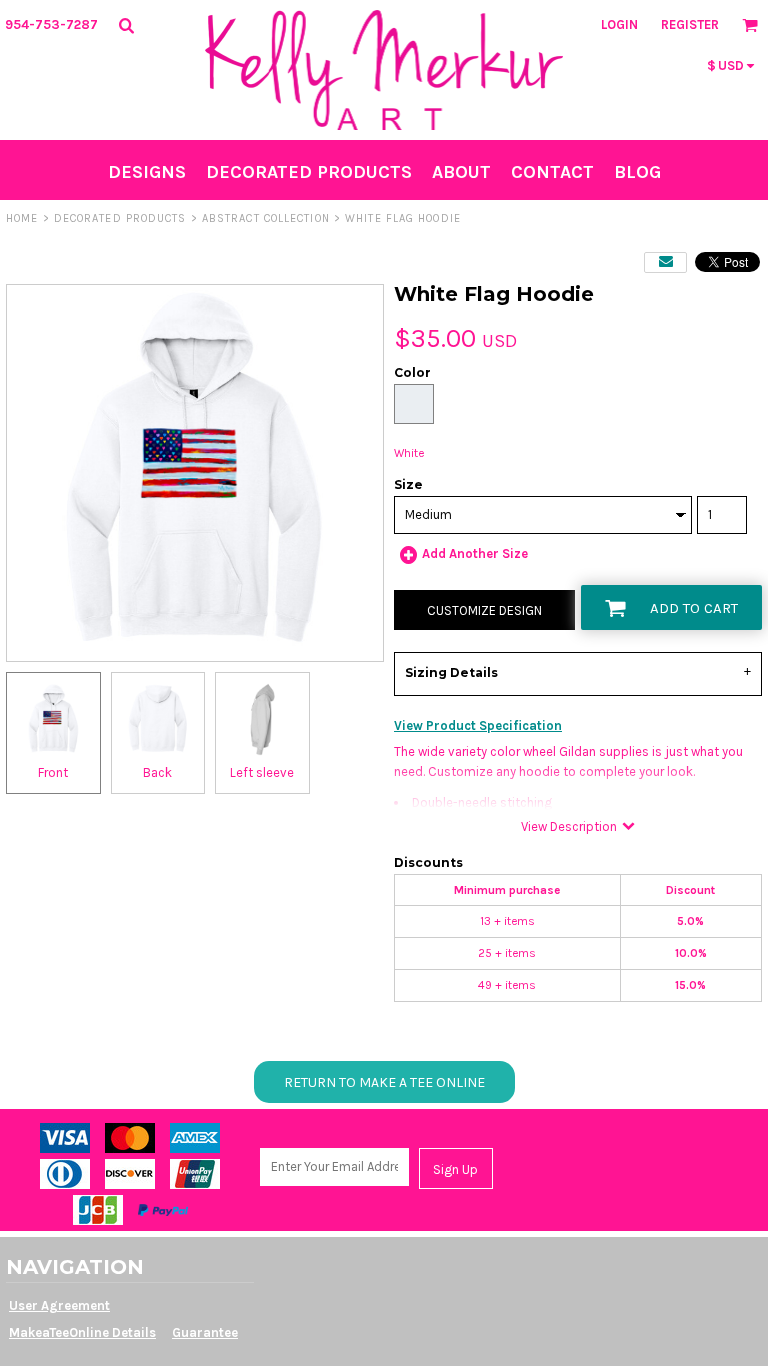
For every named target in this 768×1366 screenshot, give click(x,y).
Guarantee (205, 1332)
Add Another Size (475, 553)
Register (690, 24)
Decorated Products (120, 218)
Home (22, 218)
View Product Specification (478, 725)
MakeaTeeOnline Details (82, 1332)
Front (53, 772)
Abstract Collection (266, 218)
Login (619, 24)
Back (157, 772)
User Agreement (59, 1305)
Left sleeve (262, 772)
